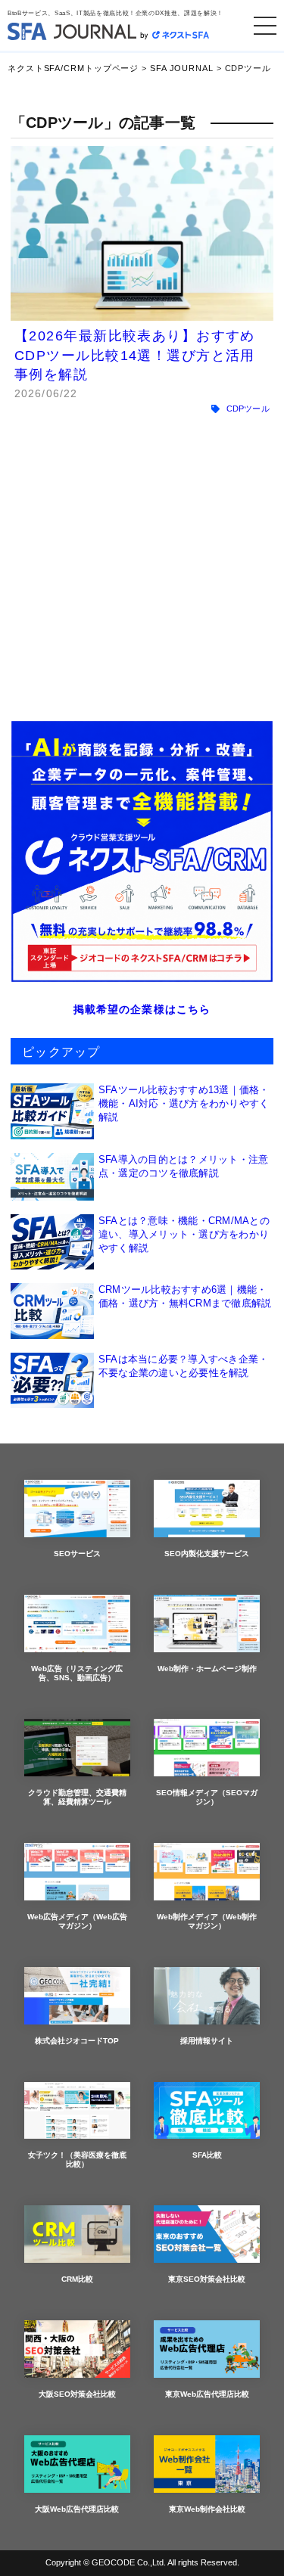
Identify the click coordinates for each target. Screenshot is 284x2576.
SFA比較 (207, 2155)
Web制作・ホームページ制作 (207, 1669)
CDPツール (248, 409)
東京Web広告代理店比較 (207, 2394)
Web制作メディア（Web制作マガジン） (207, 1921)
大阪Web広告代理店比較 (77, 2509)
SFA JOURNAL (182, 68)
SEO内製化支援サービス (207, 1554)
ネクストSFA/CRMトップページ (73, 68)
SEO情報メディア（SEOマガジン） (207, 1797)
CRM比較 (77, 2279)
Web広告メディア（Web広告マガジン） (77, 1921)
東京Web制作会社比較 (207, 2509)
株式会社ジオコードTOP (77, 2041)
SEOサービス (77, 1554)
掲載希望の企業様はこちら (142, 1009)
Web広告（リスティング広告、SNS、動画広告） (77, 1673)
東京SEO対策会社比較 (207, 2279)
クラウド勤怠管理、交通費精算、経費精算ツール (77, 1797)
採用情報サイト (207, 2041)
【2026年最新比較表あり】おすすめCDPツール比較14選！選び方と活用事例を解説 (135, 355)
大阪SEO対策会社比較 (77, 2394)
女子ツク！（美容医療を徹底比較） (77, 2160)
